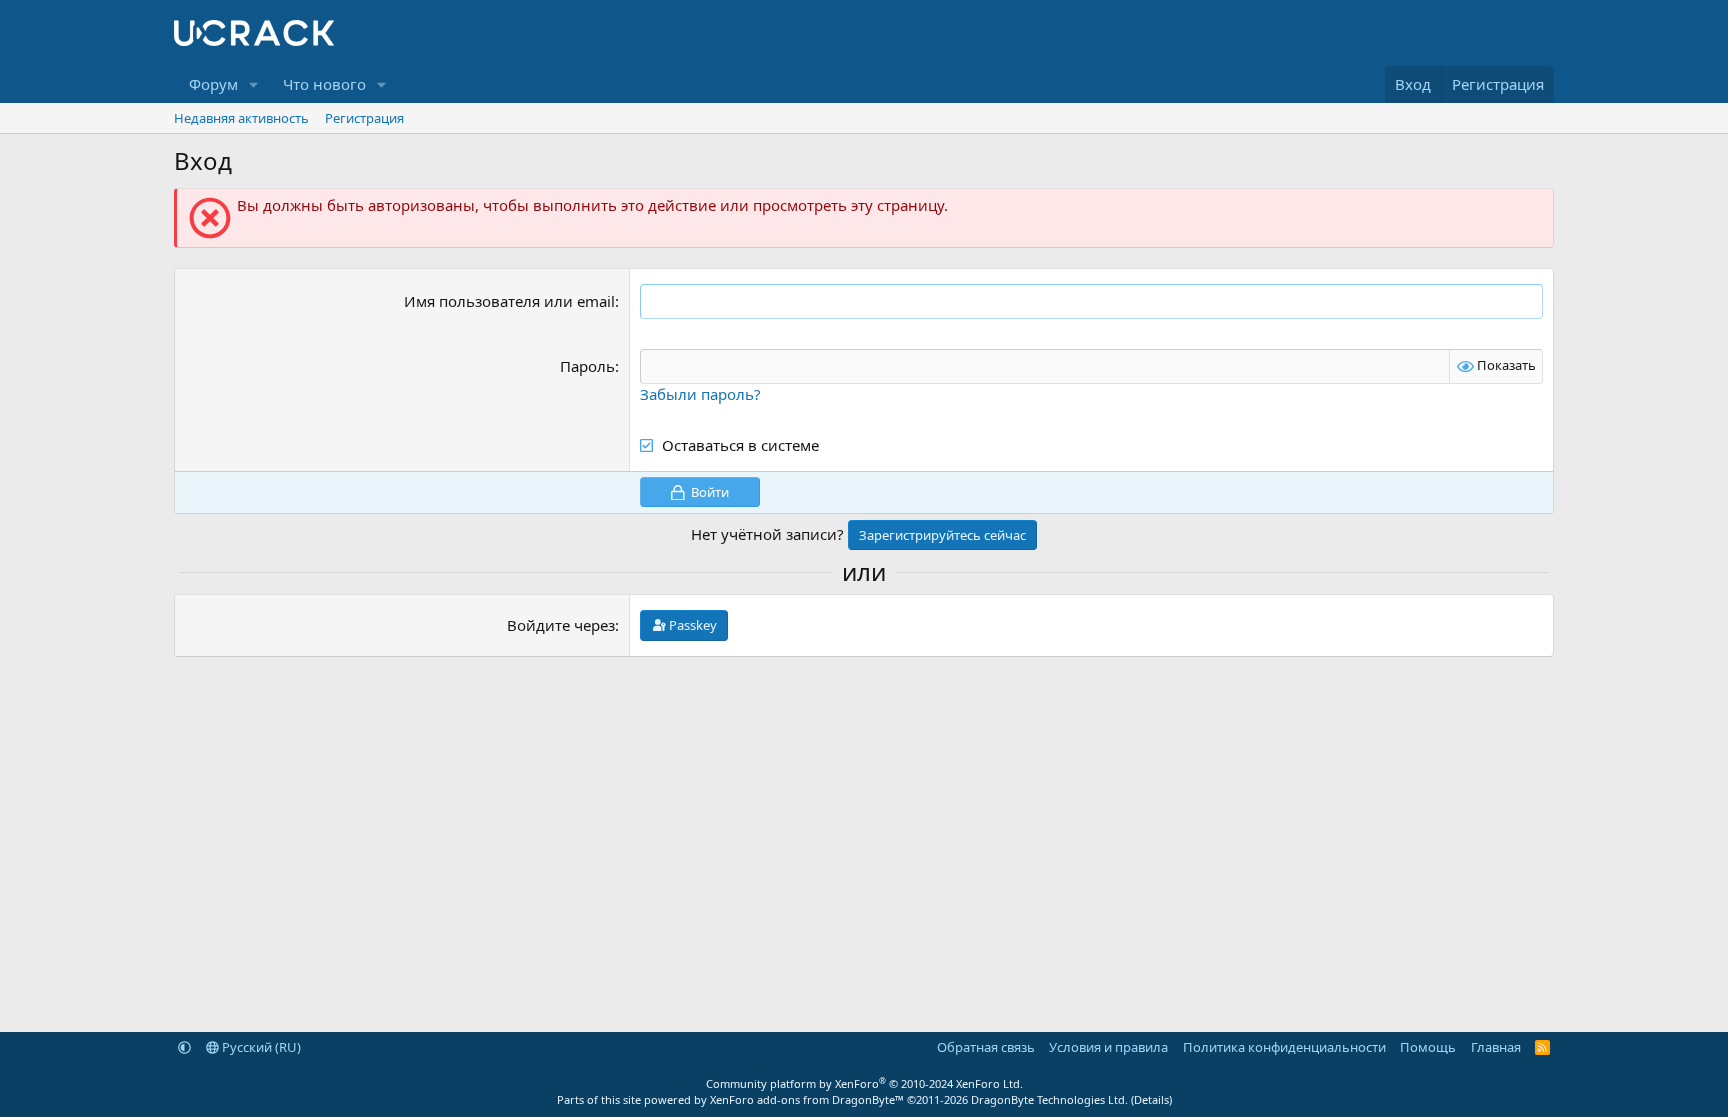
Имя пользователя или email (509, 301)
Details (1151, 1099)
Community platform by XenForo (864, 1083)
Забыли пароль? (700, 394)
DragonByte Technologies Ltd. (1049, 1099)
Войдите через (561, 625)
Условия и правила (1108, 1047)
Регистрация (364, 118)
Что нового (324, 84)
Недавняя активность (241, 118)
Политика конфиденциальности (1284, 1047)
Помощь (1428, 1047)
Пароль (587, 366)
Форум (213, 84)
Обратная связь (986, 1047)
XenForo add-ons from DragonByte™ (807, 1099)
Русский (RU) (260, 1047)
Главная (1496, 1047)
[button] (254, 84)
